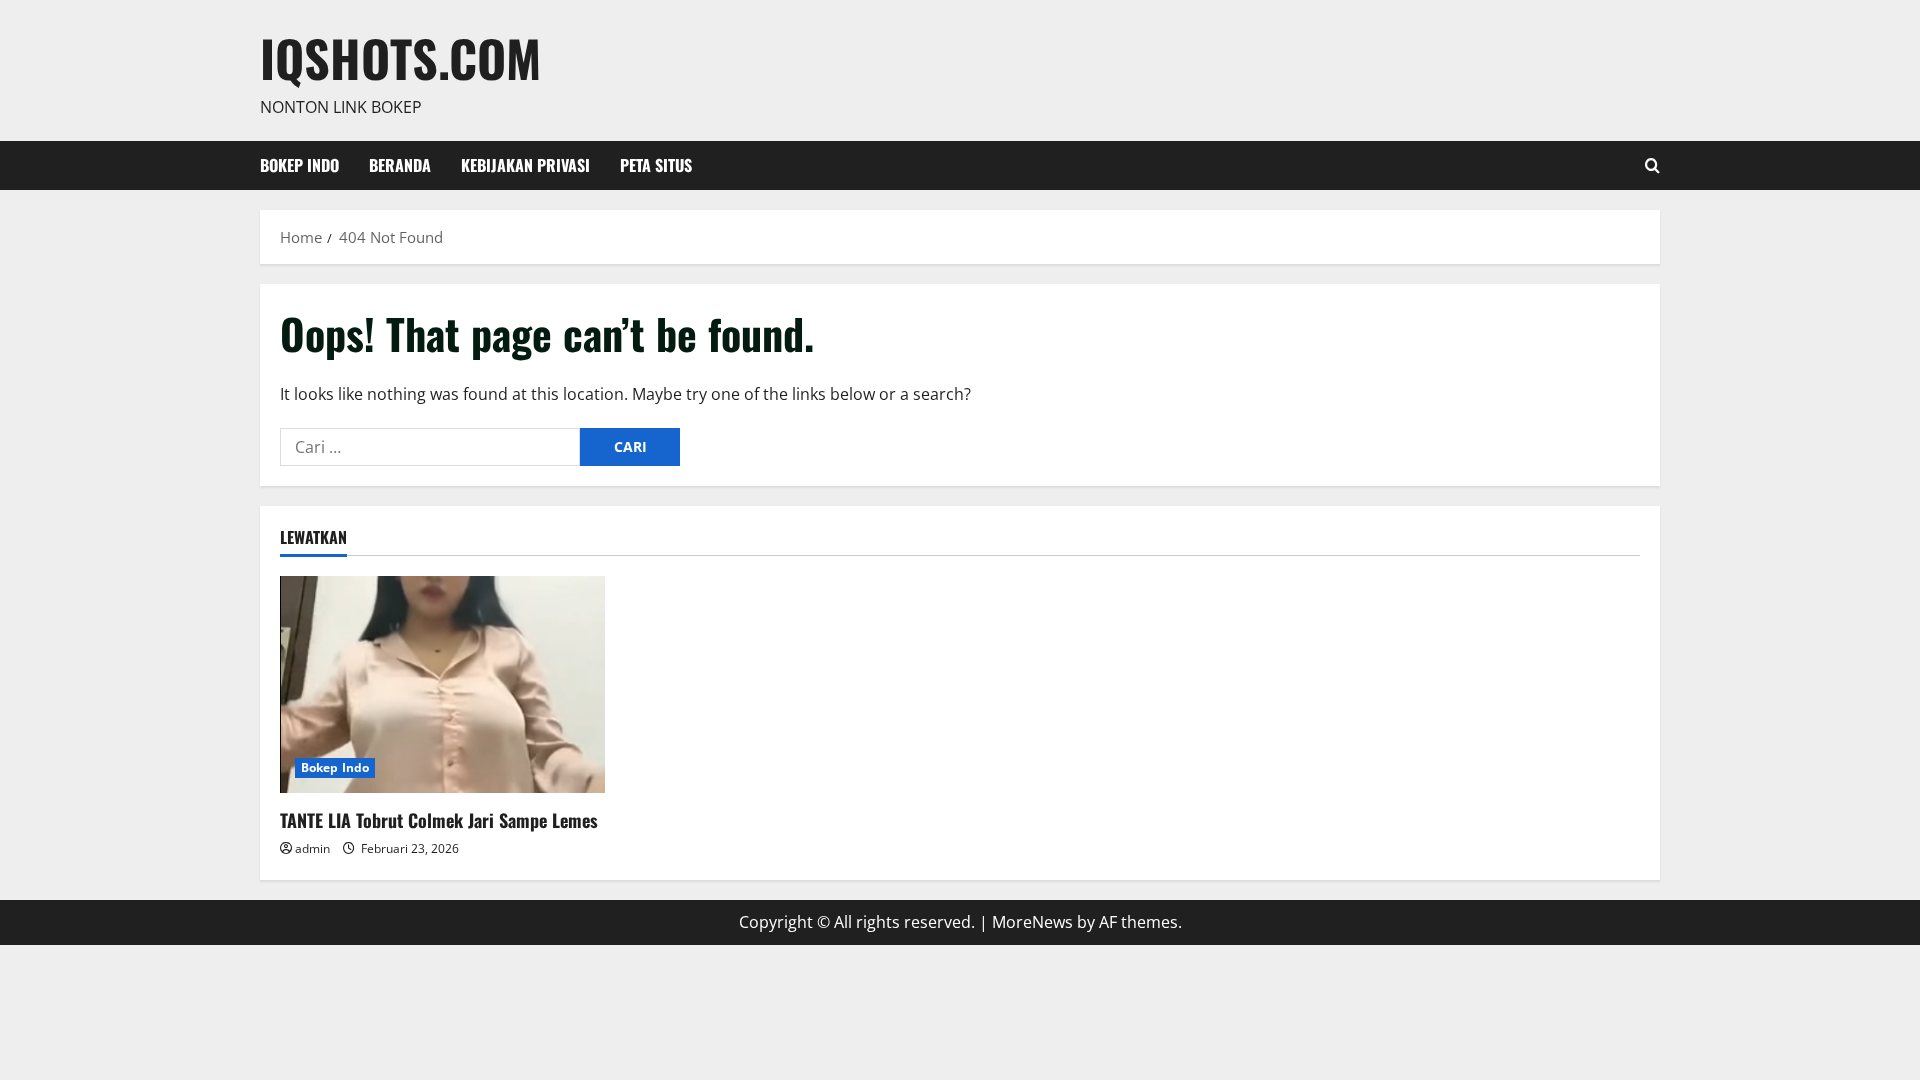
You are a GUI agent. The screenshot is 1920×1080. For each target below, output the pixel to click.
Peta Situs (656, 165)
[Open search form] (1652, 165)
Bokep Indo (299, 165)
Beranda (400, 165)
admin (312, 848)
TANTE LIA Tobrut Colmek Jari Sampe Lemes (439, 820)
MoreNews (1032, 922)
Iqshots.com (400, 57)
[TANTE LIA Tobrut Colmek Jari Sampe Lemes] (442, 684)
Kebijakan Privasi (525, 165)
